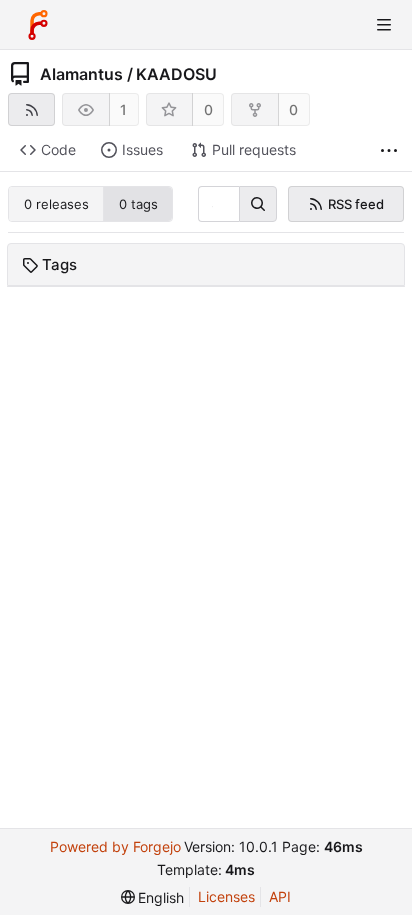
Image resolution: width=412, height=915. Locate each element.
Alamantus (81, 74)
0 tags (138, 204)
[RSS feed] (31, 109)
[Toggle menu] (384, 25)
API (280, 896)
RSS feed (356, 204)
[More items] (389, 150)
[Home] (38, 25)
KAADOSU (176, 74)
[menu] (153, 897)
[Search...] (258, 204)
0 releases (56, 204)
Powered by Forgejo (115, 846)
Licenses (226, 896)
